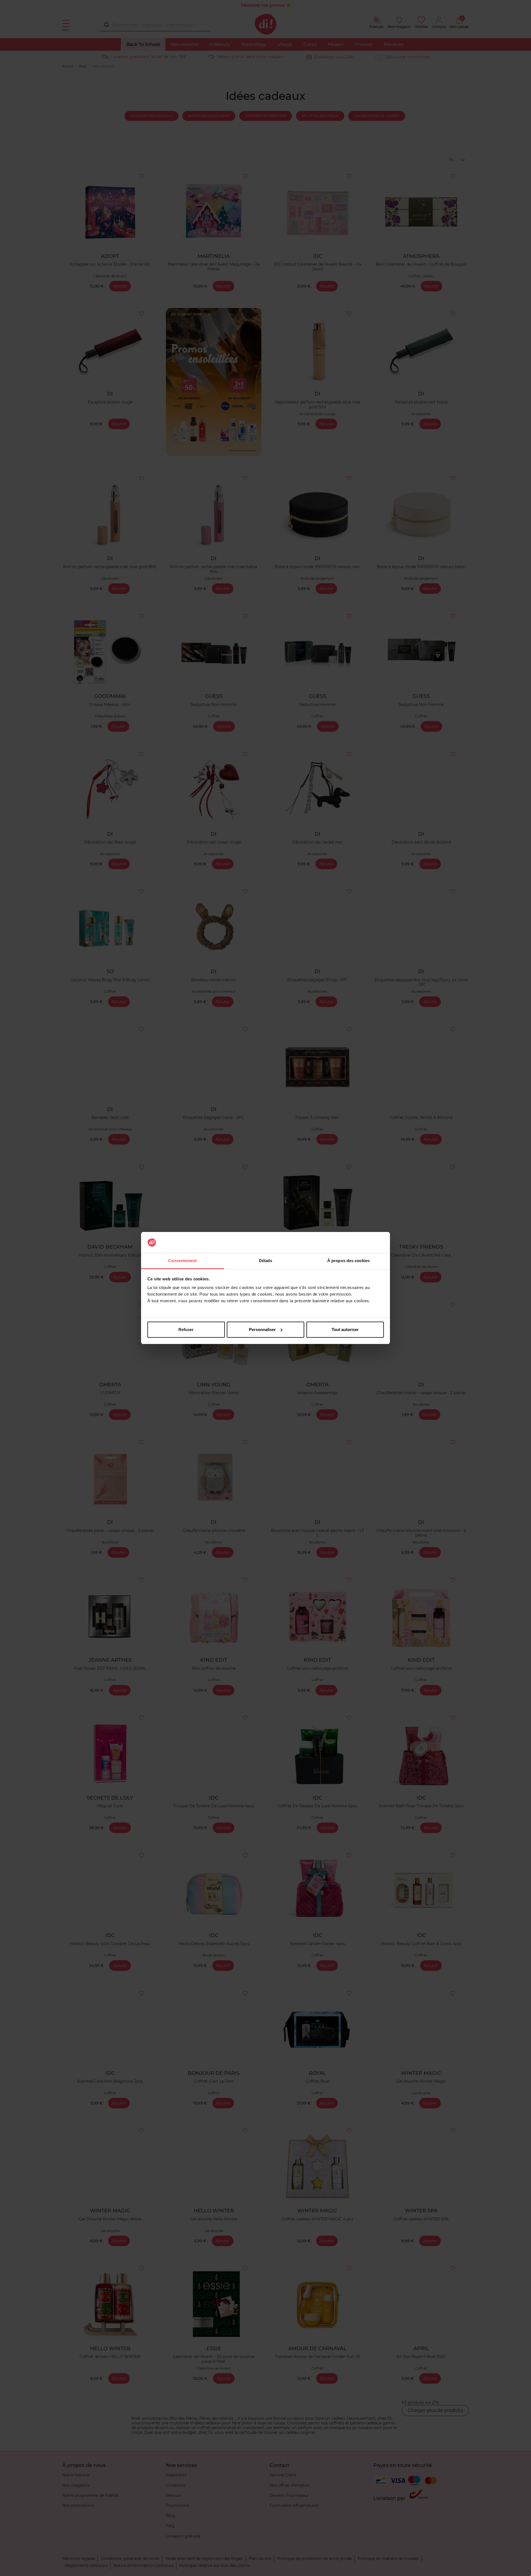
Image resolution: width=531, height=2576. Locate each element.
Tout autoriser (345, 1330)
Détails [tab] (266, 1261)
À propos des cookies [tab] (348, 1261)
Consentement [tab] (182, 1261)
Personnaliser (262, 1330)
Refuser (186, 1330)
